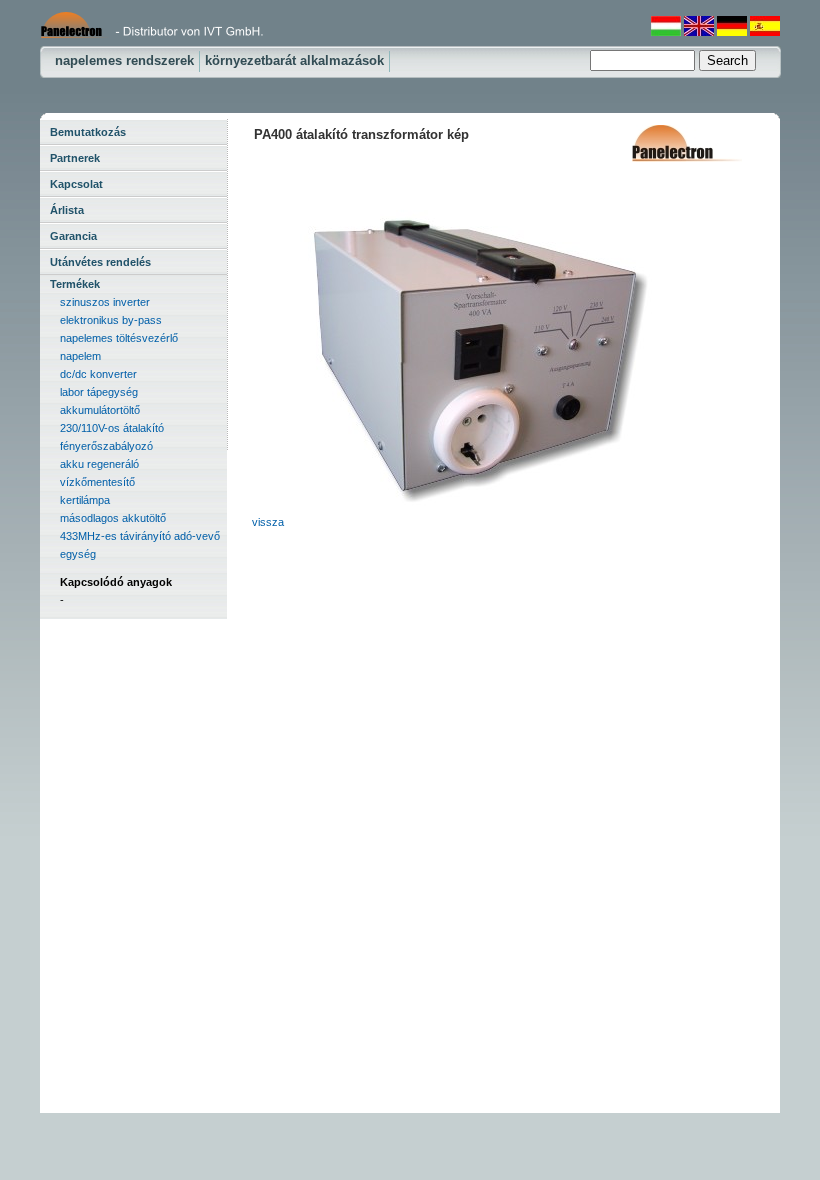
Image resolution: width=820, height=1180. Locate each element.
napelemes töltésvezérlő (119, 338)
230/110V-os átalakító (112, 428)
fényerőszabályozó (106, 446)
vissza (268, 522)
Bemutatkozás (88, 132)
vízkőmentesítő (97, 482)
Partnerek (75, 158)
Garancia (73, 236)
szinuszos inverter (105, 302)
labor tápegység (99, 392)
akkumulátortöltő (100, 410)
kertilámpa (85, 500)
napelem (80, 356)
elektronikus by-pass (111, 320)
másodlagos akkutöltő (113, 518)
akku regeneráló (99, 464)
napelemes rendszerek (124, 60)
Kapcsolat (76, 184)
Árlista (67, 210)
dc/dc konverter (98, 374)
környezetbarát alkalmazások (294, 60)
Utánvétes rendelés (100, 262)
